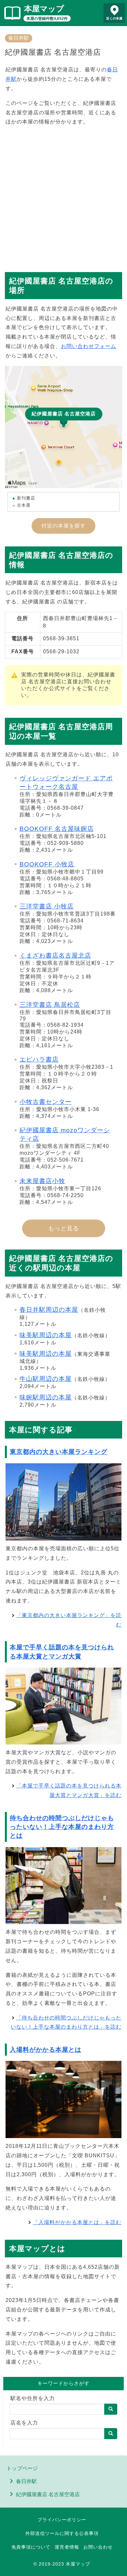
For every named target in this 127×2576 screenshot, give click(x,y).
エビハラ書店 (39, 1059)
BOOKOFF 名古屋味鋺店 (57, 829)
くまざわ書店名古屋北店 (55, 955)
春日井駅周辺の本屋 (49, 1310)
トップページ (22, 2468)
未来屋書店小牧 (42, 1181)
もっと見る (64, 1228)
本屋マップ (44, 9)
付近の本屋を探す (63, 526)
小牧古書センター (46, 1102)
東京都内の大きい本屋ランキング (59, 1452)
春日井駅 (19, 38)
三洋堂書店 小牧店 (47, 906)
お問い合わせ (98, 2547)
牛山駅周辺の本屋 (46, 1379)
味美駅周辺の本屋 (46, 1335)
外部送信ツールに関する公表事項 (62, 2533)
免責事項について (31, 2547)
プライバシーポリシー (62, 2520)
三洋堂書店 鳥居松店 (50, 1005)
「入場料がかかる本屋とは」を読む (77, 2222)
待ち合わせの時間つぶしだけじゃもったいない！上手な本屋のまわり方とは (62, 1827)
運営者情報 (67, 2547)
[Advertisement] (63, 196)
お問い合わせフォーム (89, 346)
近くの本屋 (114, 18)
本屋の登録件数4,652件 (47, 19)
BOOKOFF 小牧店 (47, 864)
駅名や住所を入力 (33, 2398)
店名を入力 (24, 2423)
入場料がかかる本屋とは (46, 2050)
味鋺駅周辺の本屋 (46, 1397)
